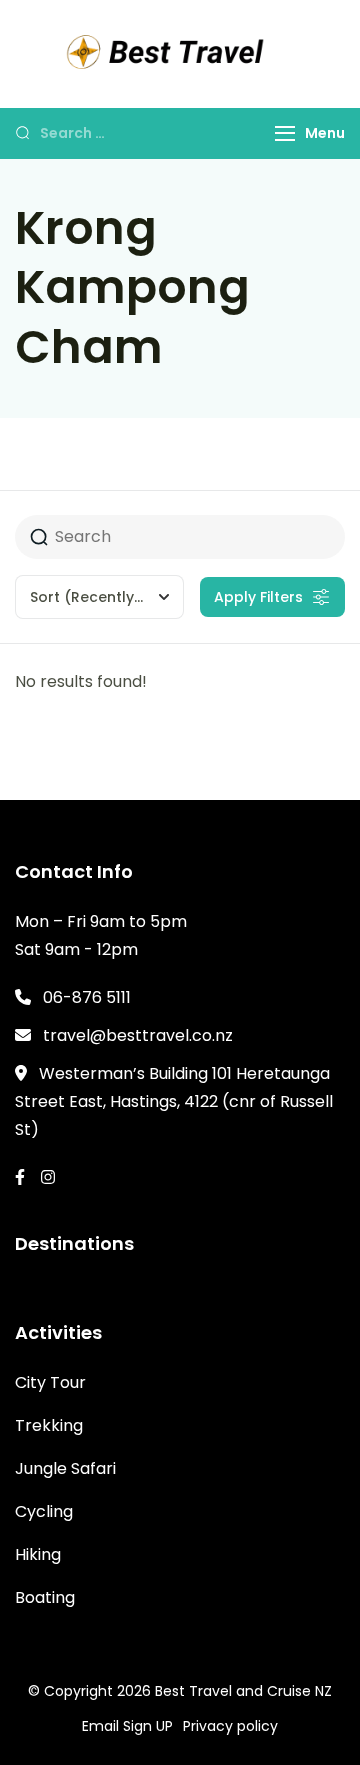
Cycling (44, 1511)
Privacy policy (230, 1726)
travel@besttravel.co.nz (138, 1035)
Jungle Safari (65, 1468)
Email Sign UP (127, 1726)
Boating (45, 1597)
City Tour (50, 1382)
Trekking (49, 1425)
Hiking (38, 1554)
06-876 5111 (87, 997)
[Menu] (285, 133)
